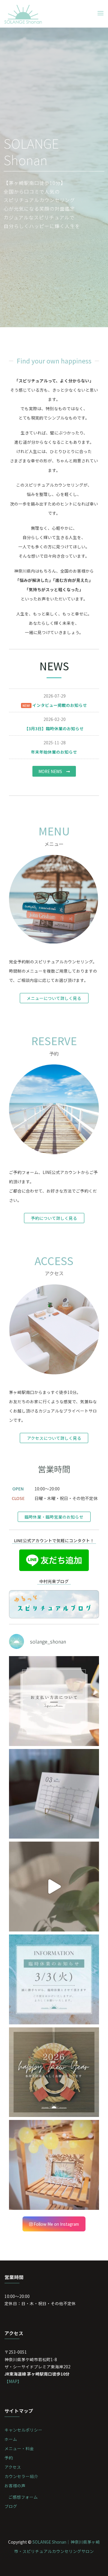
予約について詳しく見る (54, 1218)
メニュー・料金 (19, 2448)
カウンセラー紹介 (21, 2476)
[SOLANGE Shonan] (23, 13)
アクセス (13, 2467)
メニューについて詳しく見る (54, 998)
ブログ (11, 2506)
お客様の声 (15, 2486)
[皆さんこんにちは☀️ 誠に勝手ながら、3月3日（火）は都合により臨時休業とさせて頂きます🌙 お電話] (54, 1979)
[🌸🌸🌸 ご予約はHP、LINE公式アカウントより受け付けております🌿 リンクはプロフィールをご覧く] (54, 1887)
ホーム (11, 2439)
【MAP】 (13, 2381)
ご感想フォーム (23, 2497)
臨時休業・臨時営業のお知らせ (54, 1517)
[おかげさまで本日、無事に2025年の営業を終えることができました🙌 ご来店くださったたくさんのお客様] (54, 2165)
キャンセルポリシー (23, 2430)
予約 (9, 2458)
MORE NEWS (52, 771)
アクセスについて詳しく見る (54, 1438)
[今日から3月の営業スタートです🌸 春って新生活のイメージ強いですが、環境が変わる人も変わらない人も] (54, 1794)
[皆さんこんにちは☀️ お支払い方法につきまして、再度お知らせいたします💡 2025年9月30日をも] (54, 1701)
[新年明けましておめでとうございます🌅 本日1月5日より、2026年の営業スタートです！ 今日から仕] (54, 2072)
